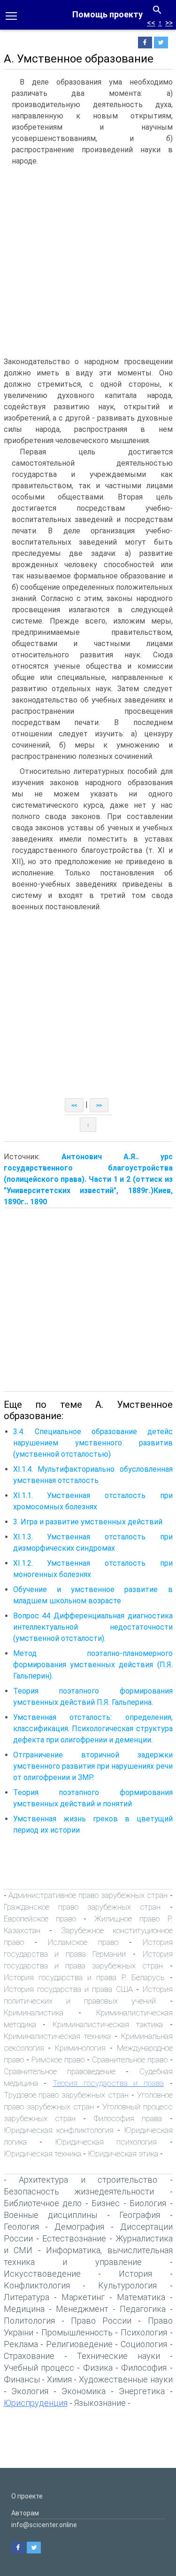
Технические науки (119, 2356)
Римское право (58, 2060)
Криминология (80, 2048)
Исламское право (83, 1942)
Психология (144, 2332)
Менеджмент (82, 2309)
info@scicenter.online (44, 2525)
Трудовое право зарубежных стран (66, 2095)
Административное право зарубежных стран (88, 1895)
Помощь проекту (107, 14)
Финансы (22, 2379)
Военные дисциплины (51, 2215)
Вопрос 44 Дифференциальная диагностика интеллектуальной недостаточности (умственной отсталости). (93, 1627)
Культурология (127, 2285)
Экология (30, 2391)
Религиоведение (79, 2344)
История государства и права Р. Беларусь (84, 1977)
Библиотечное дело (43, 2203)
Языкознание (100, 2403)
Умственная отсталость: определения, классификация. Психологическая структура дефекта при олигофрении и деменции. (93, 1729)
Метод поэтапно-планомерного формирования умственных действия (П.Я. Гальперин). (93, 1665)
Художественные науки (126, 2379)
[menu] (11, 15)
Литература (27, 2297)
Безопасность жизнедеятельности (79, 2191)
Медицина (24, 2309)
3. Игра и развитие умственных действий (88, 1522)
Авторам (25, 2513)
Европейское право (40, 1919)
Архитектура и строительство (88, 2180)
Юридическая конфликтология (59, 2130)
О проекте (27, 2496)
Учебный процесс (39, 2368)
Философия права (128, 2118)
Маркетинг (83, 2297)
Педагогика (143, 2309)
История (135, 2274)
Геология (21, 2227)
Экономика (84, 2391)
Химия (59, 2379)
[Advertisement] (88, 263)
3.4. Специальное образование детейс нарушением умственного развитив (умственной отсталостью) (93, 1443)
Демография (79, 2227)
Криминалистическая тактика (108, 2024)
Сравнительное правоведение (60, 2071)
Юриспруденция (36, 2403)
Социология (144, 2344)
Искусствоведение (42, 2274)
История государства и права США (68, 1989)
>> (169, 23)
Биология (148, 2203)
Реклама (21, 2344)
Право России (101, 2321)
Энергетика (142, 2391)
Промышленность (77, 2332)
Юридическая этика (123, 2154)
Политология (29, 2321)
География (140, 2215)
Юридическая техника (42, 2154)
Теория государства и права (108, 2083)
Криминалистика (34, 2013)
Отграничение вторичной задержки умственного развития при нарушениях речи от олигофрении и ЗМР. (93, 1766)
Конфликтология (37, 2285)
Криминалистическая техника (57, 2036)
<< (151, 23)
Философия (144, 2368)
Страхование (29, 2356)
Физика (98, 2368)
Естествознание (74, 2238)
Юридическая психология (106, 2142)
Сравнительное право (130, 2060)
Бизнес (106, 2203)
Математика (141, 2297)
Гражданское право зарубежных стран (82, 1907)
